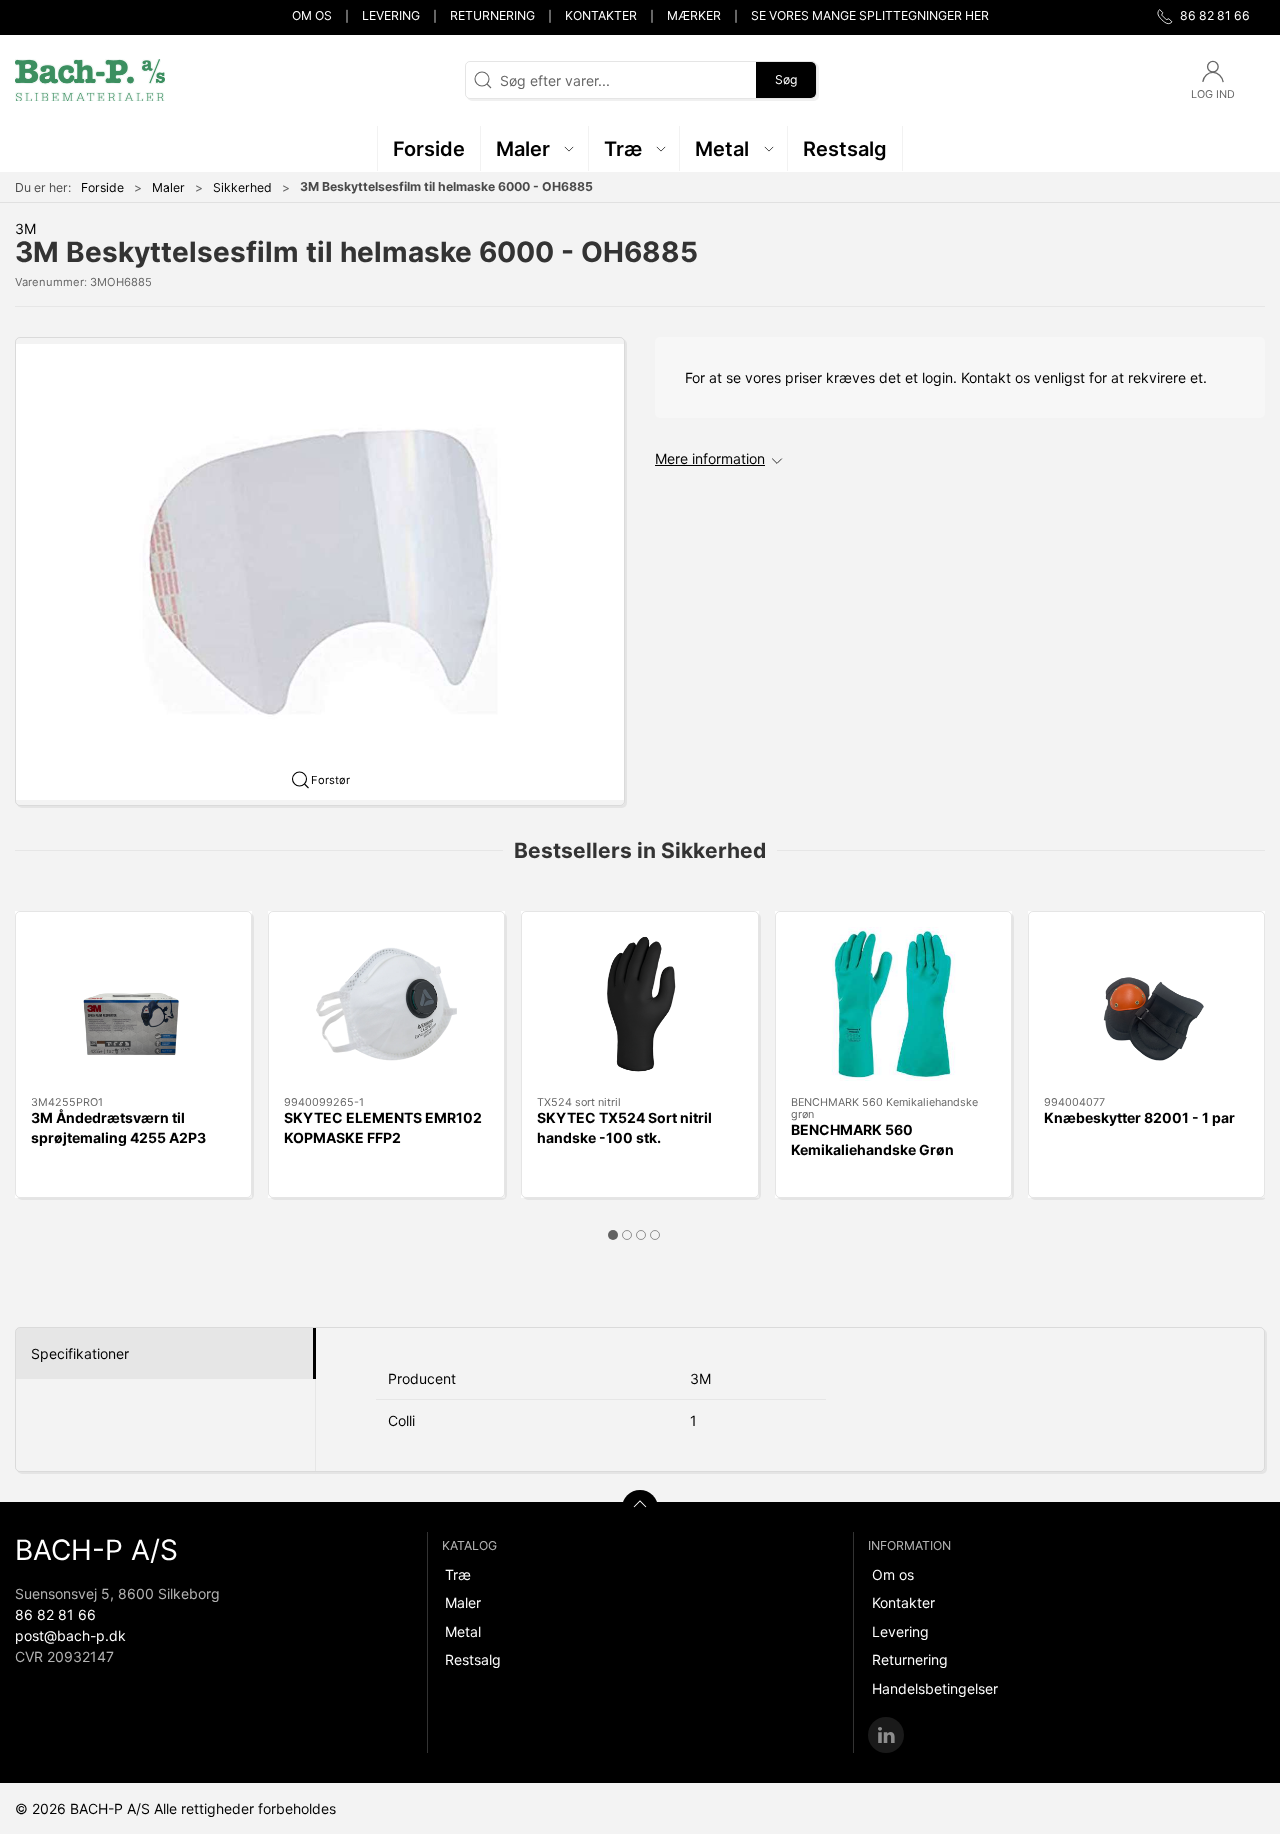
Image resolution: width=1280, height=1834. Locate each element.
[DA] (90, 80)
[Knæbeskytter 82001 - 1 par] (1146, 1004)
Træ (458, 1574)
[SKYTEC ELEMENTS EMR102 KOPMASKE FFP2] (386, 1004)
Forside (102, 187)
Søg (786, 79)
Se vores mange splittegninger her (870, 15)
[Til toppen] (640, 1508)
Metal (463, 1631)
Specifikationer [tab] (80, 1353)
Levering (391, 15)
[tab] (613, 1235)
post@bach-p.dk (70, 1635)
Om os (312, 15)
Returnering (492, 15)
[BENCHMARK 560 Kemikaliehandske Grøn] (893, 1004)
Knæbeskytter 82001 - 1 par (1139, 1117)
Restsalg (473, 1659)
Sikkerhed (242, 187)
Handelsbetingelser (935, 1688)
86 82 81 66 (55, 1614)
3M (25, 228)
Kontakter (601, 15)
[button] (535, 148)
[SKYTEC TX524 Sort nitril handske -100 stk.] (639, 1004)
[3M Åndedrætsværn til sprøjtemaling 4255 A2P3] (133, 1004)
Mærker (694, 15)
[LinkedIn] (886, 1735)
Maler (168, 187)
